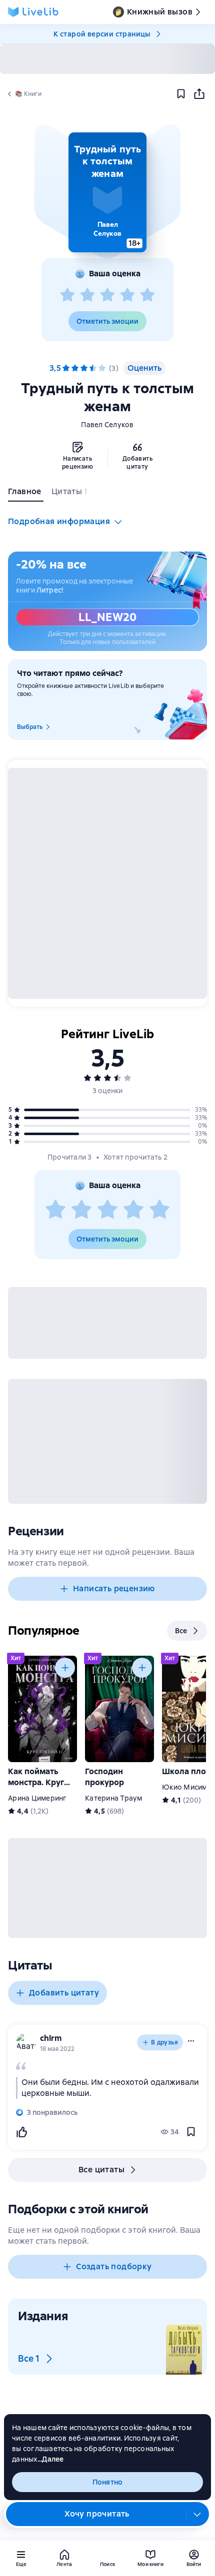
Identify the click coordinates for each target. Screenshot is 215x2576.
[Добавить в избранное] (181, 94)
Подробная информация (59, 521)
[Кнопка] (65, 1668)
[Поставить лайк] (21, 2132)
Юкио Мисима (187, 1787)
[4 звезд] (127, 295)
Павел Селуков (107, 425)
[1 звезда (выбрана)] (66, 368)
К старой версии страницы (102, 34)
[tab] (26, 494)
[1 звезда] (67, 295)
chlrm (51, 2038)
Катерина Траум (114, 1798)
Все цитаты (101, 2170)
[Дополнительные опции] (197, 2514)
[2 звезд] (87, 295)
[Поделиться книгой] (199, 94)
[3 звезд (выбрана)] (84, 368)
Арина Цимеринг (37, 1798)
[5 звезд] (147, 295)
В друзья (164, 2042)
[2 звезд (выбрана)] (75, 368)
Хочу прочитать (97, 2514)
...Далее (51, 2459)
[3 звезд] (107, 295)
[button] (107, 192)
